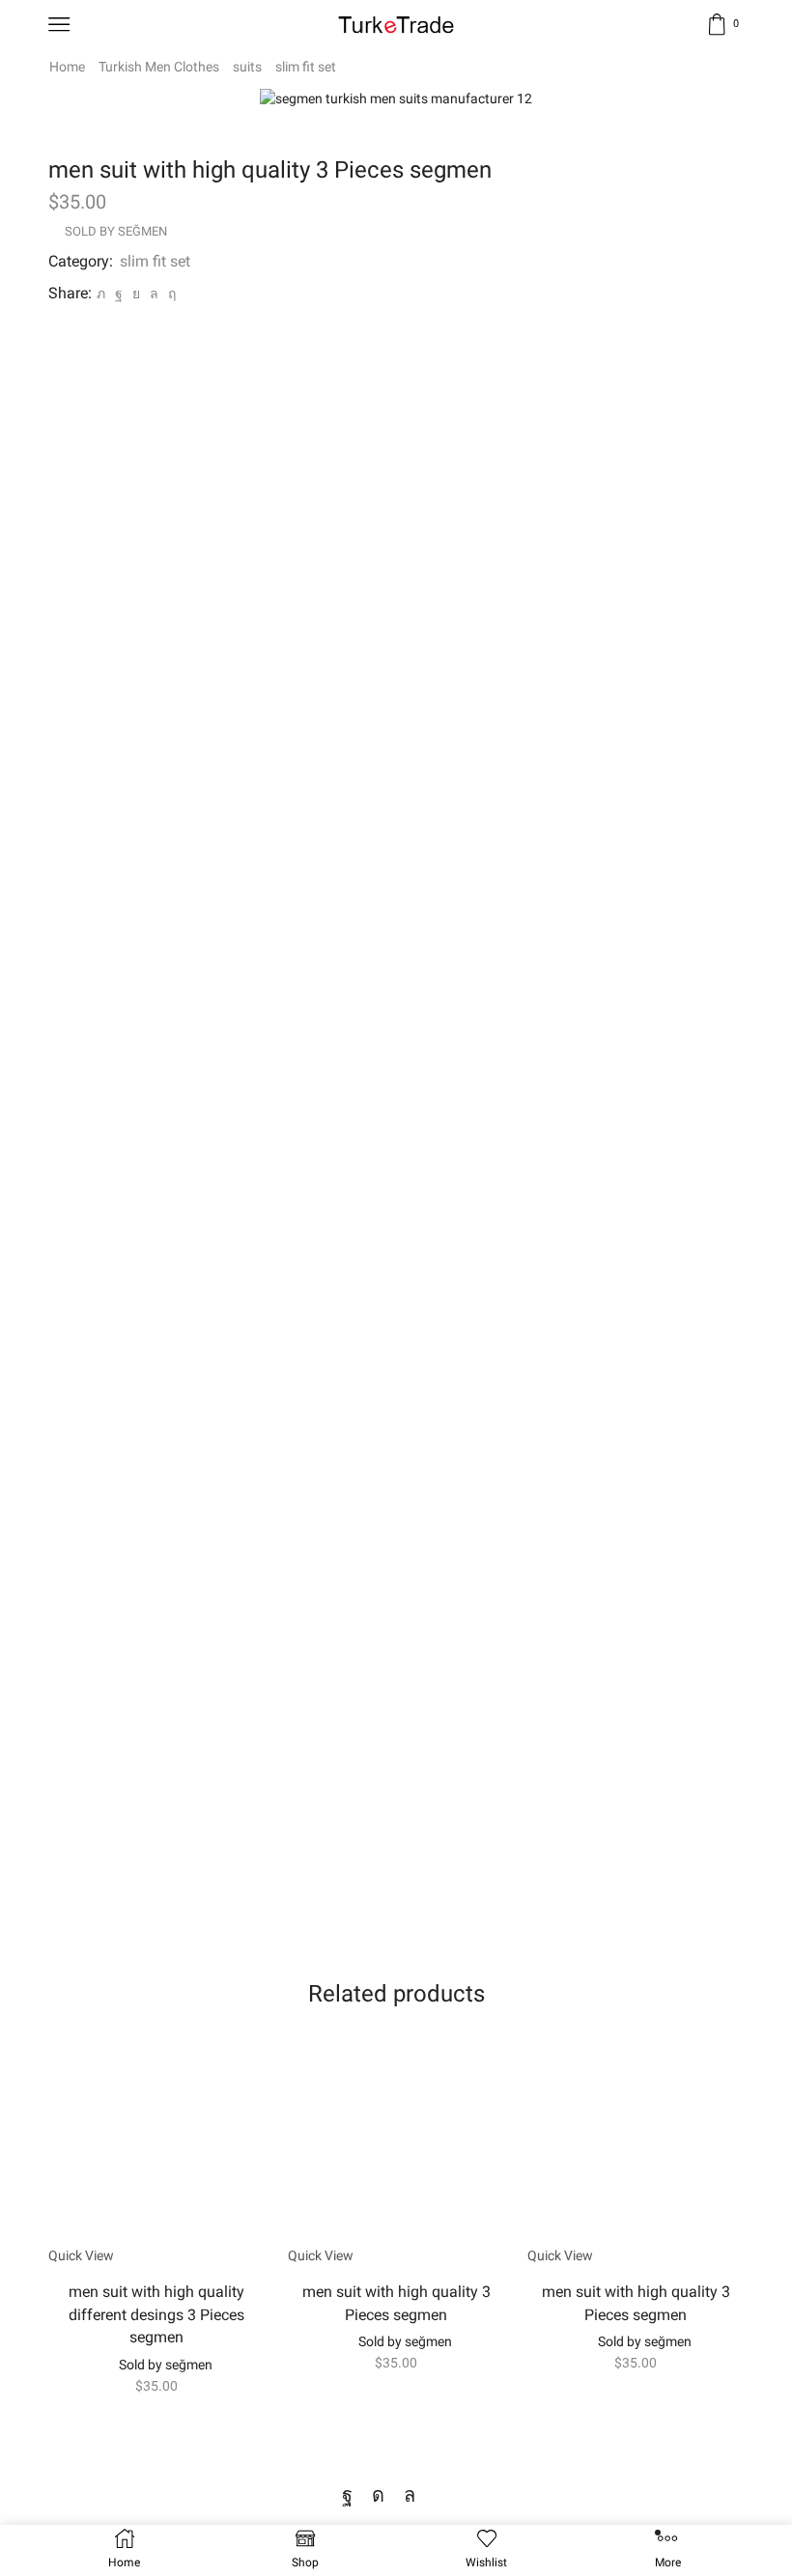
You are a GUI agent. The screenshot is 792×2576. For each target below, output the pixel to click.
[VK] (136, 294)
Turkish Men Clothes (159, 67)
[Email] (442, 2495)
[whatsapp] (154, 294)
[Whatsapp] (410, 2495)
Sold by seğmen (116, 231)
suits (247, 67)
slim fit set (306, 67)
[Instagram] (378, 2495)
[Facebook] (119, 294)
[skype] (170, 294)
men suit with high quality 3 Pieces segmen (396, 2303)
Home (67, 67)
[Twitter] (101, 294)
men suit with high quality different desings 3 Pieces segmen (156, 2315)
